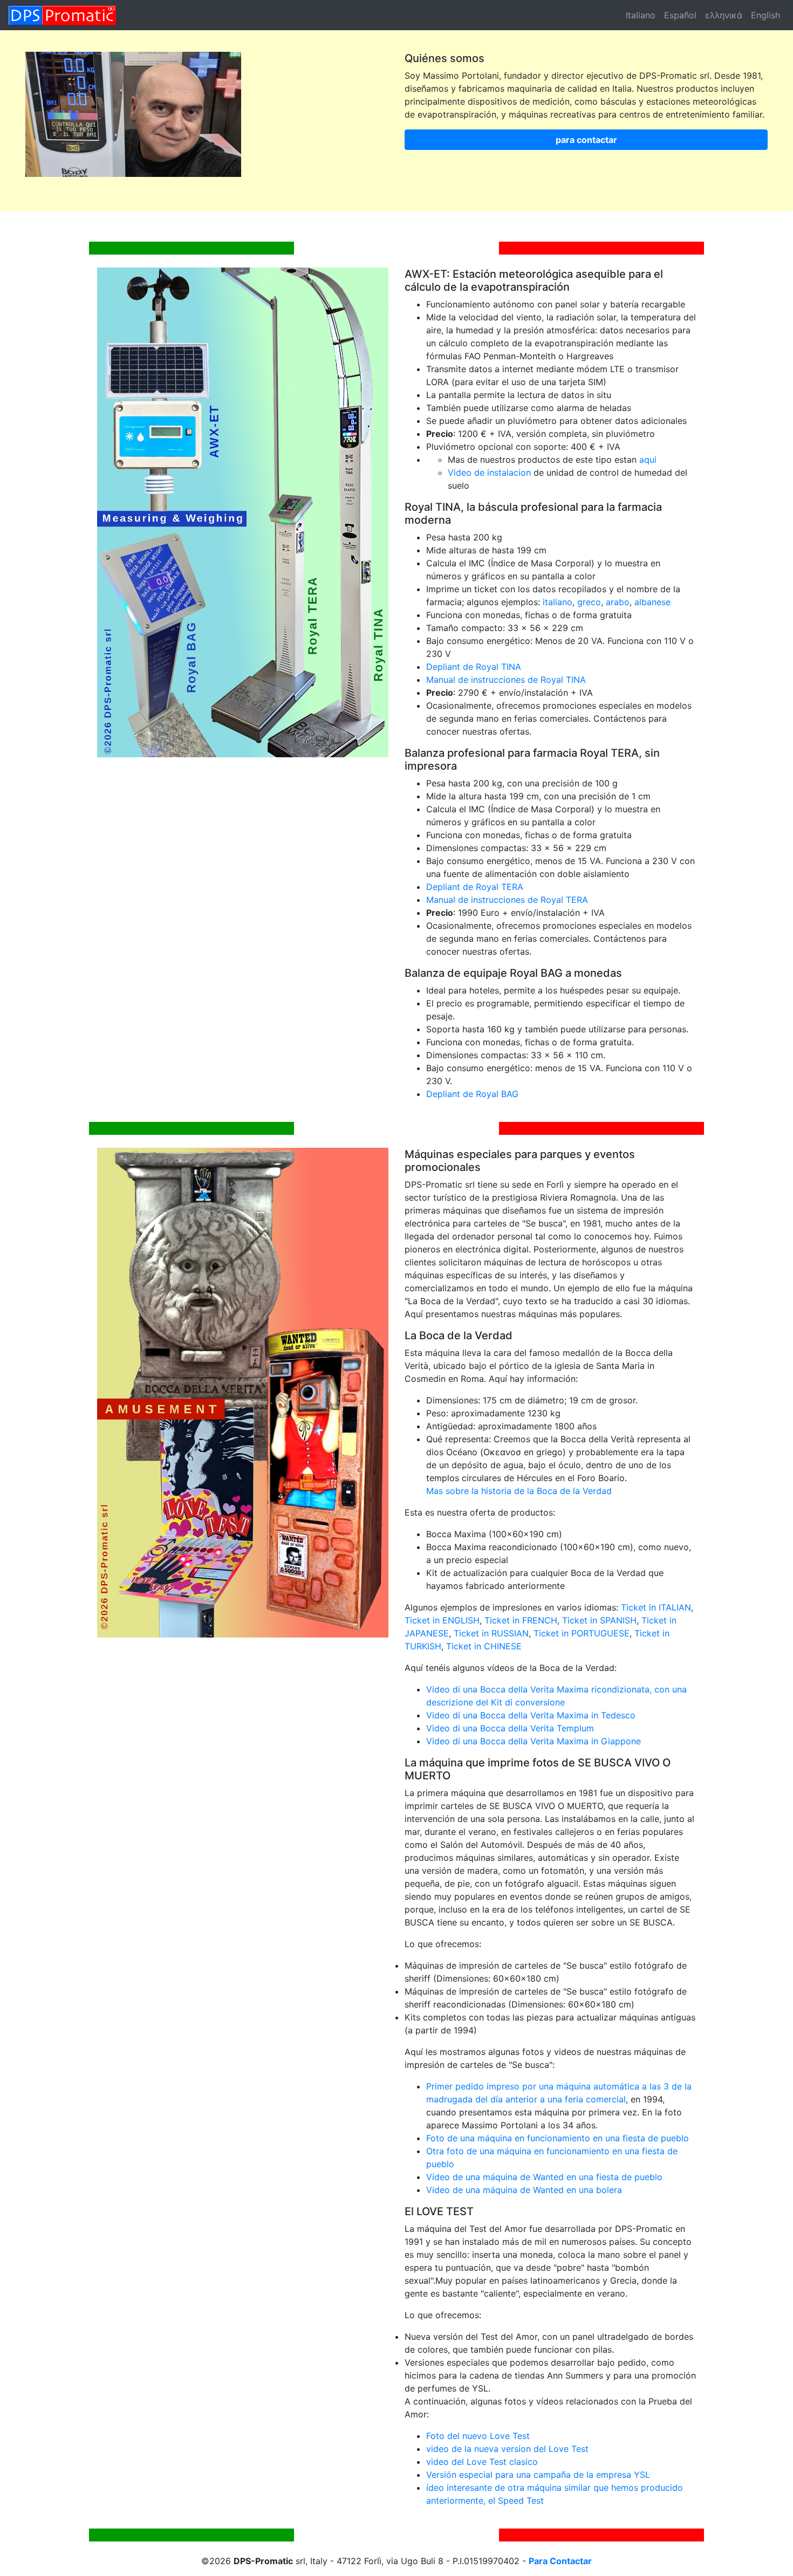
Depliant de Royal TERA (475, 887)
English (765, 15)
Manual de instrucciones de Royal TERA (507, 900)
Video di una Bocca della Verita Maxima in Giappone (534, 1741)
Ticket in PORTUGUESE (582, 1633)
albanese (652, 602)
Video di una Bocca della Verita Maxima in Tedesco (531, 1715)
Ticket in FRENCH (521, 1620)
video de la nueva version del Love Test (507, 2449)
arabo (618, 602)
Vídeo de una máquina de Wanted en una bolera (524, 2190)
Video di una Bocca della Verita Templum (510, 1728)
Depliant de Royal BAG (472, 1094)
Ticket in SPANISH (599, 1620)
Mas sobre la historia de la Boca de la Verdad (519, 1491)
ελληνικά (724, 15)
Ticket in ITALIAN (656, 1607)
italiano (558, 602)
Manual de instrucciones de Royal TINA (506, 680)
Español (680, 15)
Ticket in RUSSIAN (491, 1633)
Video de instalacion (489, 472)
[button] (586, 140)
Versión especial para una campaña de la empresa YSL (538, 2475)
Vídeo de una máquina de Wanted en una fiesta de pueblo (544, 2177)
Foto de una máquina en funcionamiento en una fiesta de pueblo (558, 2138)
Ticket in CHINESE (484, 1646)
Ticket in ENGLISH (442, 1620)
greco (589, 602)
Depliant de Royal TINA (474, 667)
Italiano (641, 15)
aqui (648, 460)
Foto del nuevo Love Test (478, 2436)
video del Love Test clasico (482, 2462)
